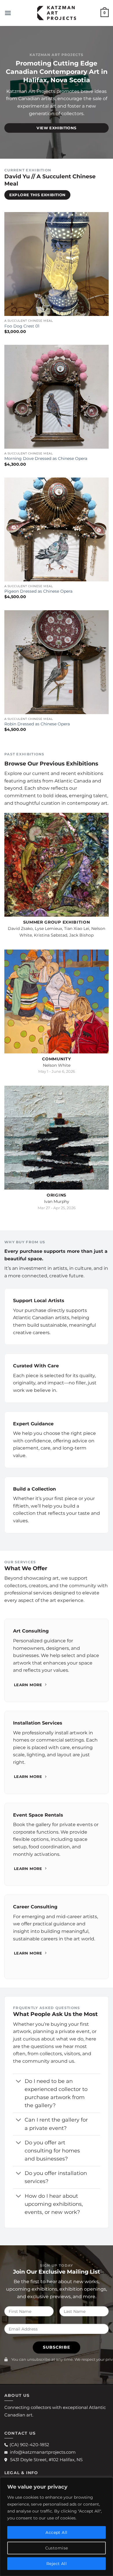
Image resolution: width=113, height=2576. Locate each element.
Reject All (57, 2564)
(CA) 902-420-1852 (29, 2445)
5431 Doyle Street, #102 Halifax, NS (46, 2460)
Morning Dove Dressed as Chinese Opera (46, 458)
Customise (57, 2548)
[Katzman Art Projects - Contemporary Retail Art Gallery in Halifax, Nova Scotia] (57, 13)
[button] (8, 13)
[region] (57, 2527)
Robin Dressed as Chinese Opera (37, 724)
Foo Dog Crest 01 (22, 326)
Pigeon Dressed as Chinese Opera (38, 591)
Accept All (56, 2532)
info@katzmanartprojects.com (43, 2452)
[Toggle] (19, 2082)
